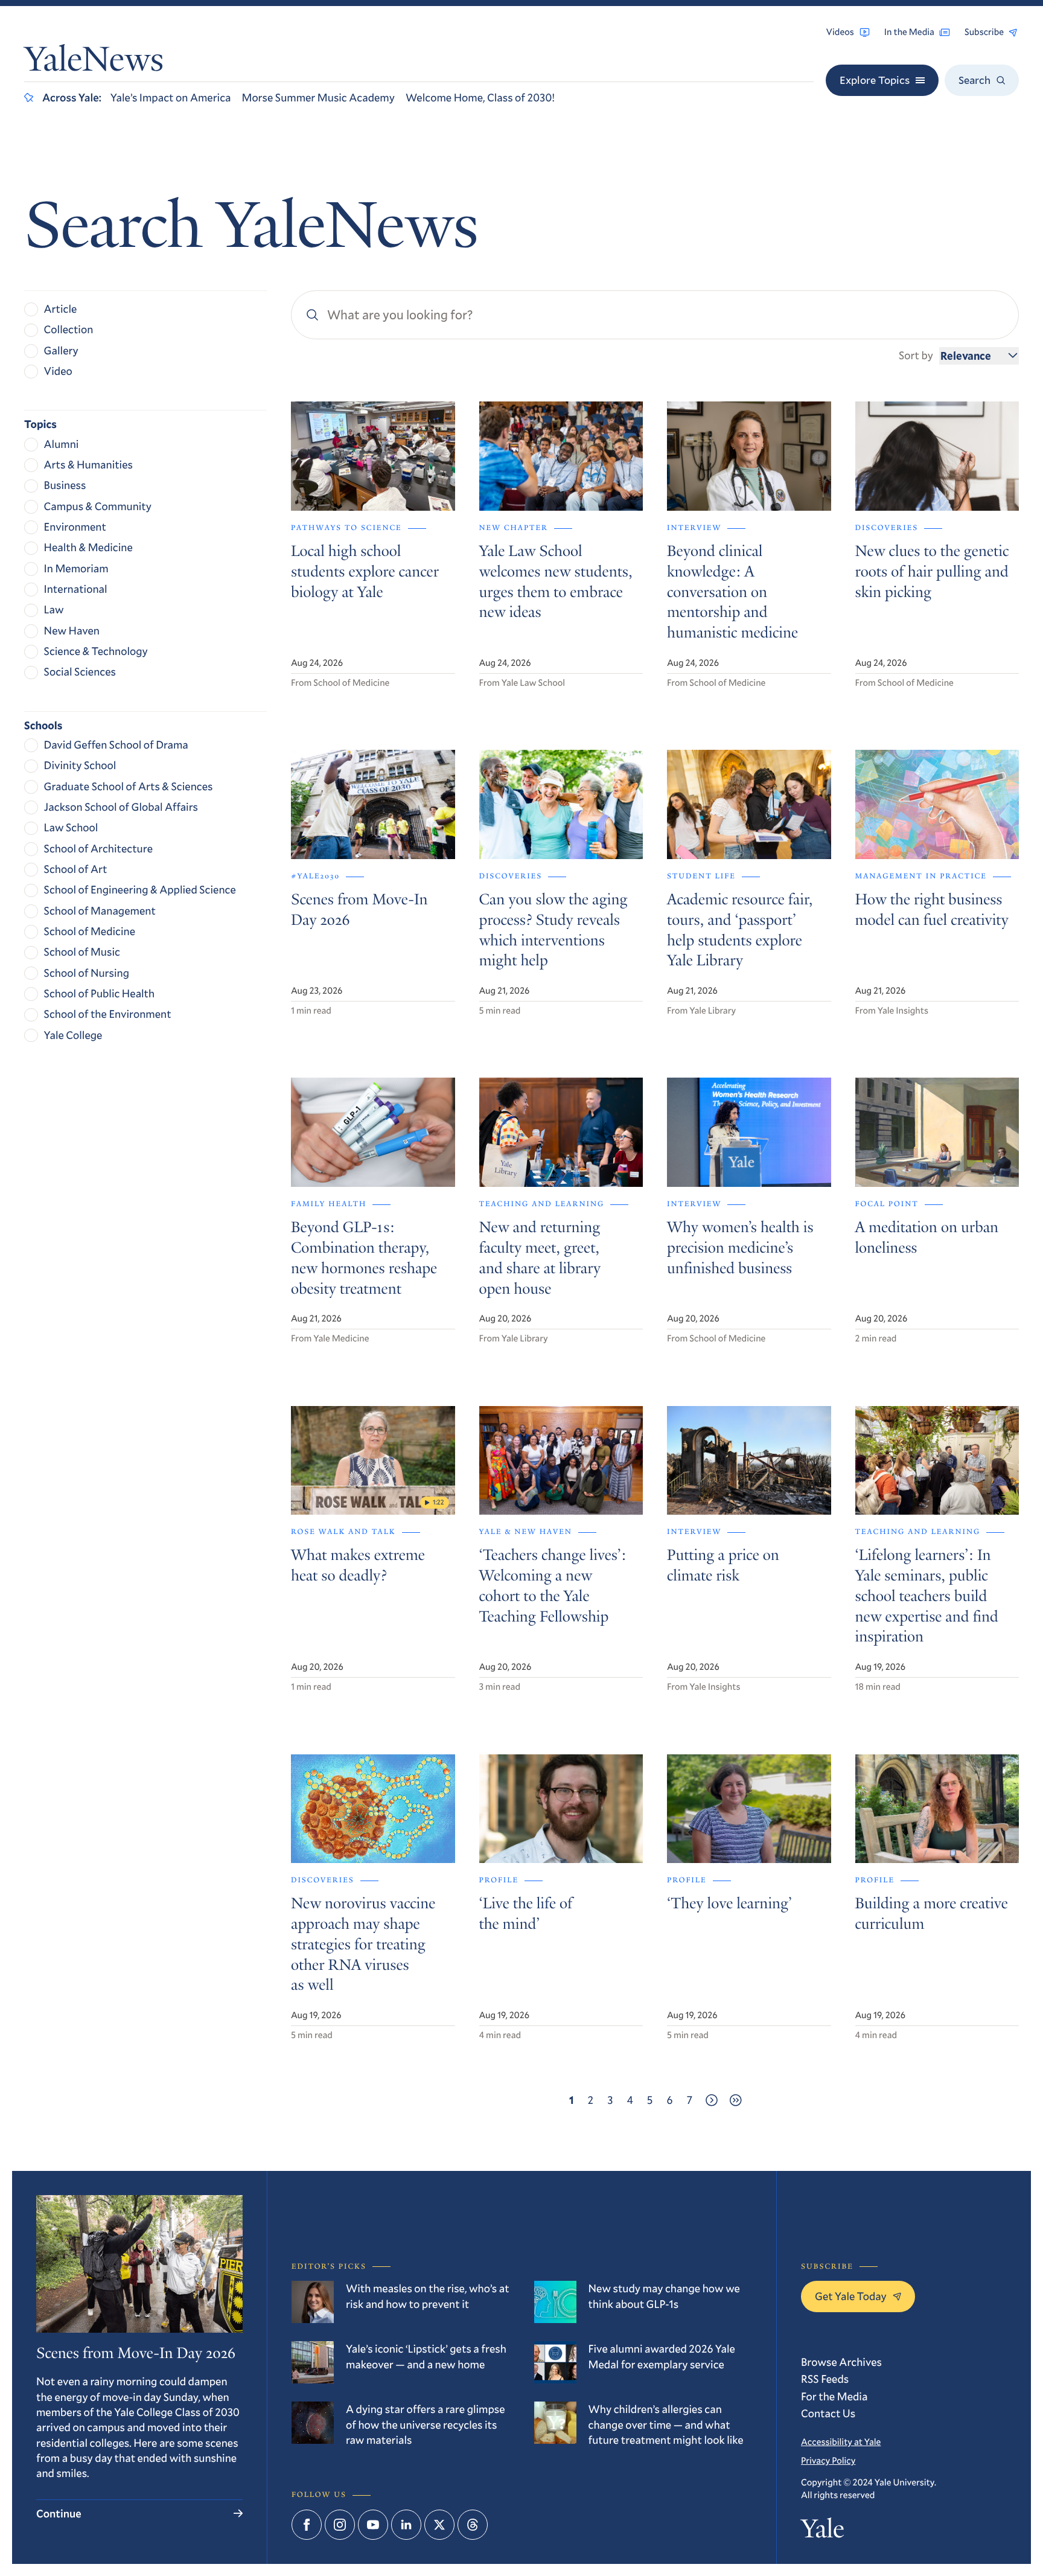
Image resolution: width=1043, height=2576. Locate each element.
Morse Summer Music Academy (318, 97)
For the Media (834, 2396)
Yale (822, 2531)
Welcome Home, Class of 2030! (480, 97)
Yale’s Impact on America (171, 97)
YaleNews (94, 62)
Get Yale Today (851, 2296)
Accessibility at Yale (841, 2442)
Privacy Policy (828, 2461)
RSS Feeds (825, 2379)
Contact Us (828, 2413)
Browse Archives (841, 2362)
